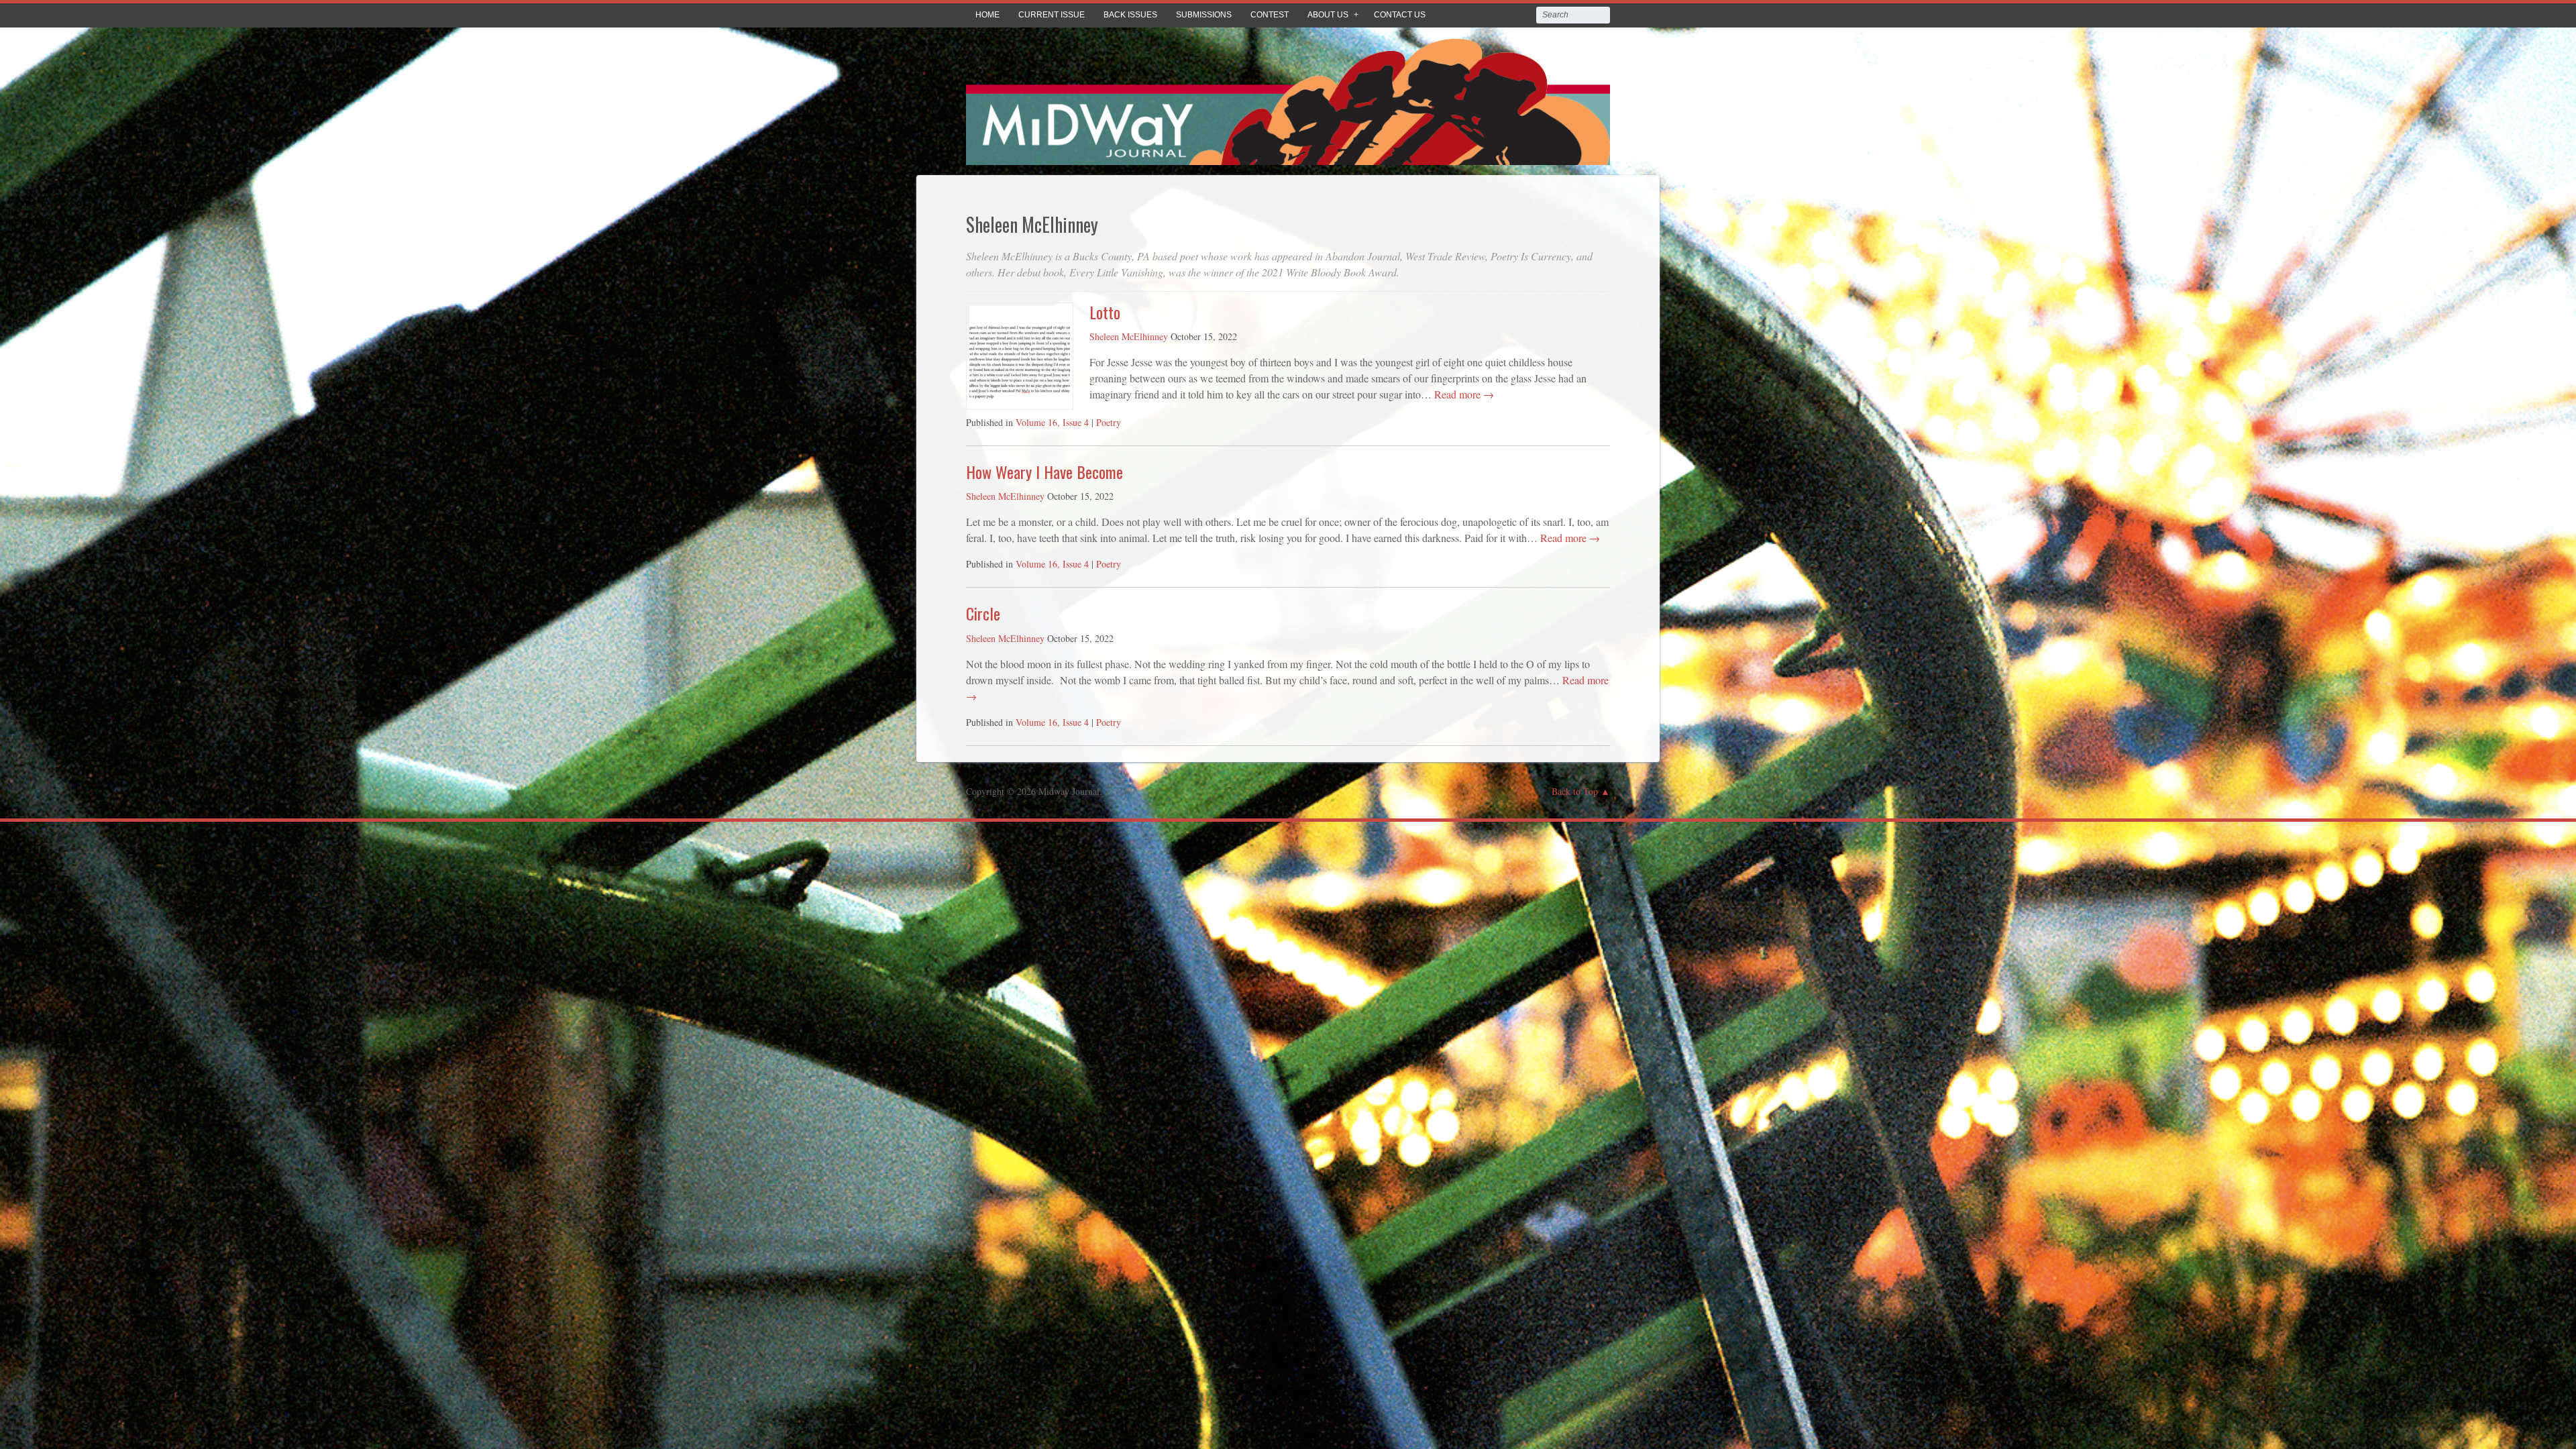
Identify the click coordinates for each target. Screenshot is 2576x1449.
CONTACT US (1400, 15)
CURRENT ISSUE (1052, 15)
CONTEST (1270, 15)
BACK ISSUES (1130, 15)
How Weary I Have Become (1044, 472)
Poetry (1109, 422)
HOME (987, 15)
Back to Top (1575, 791)
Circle (983, 613)
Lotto (1105, 312)
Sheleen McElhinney (1129, 336)
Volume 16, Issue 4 (1052, 422)
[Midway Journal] (1288, 155)
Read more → (1463, 394)
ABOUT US (1328, 15)
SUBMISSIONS (1204, 15)
